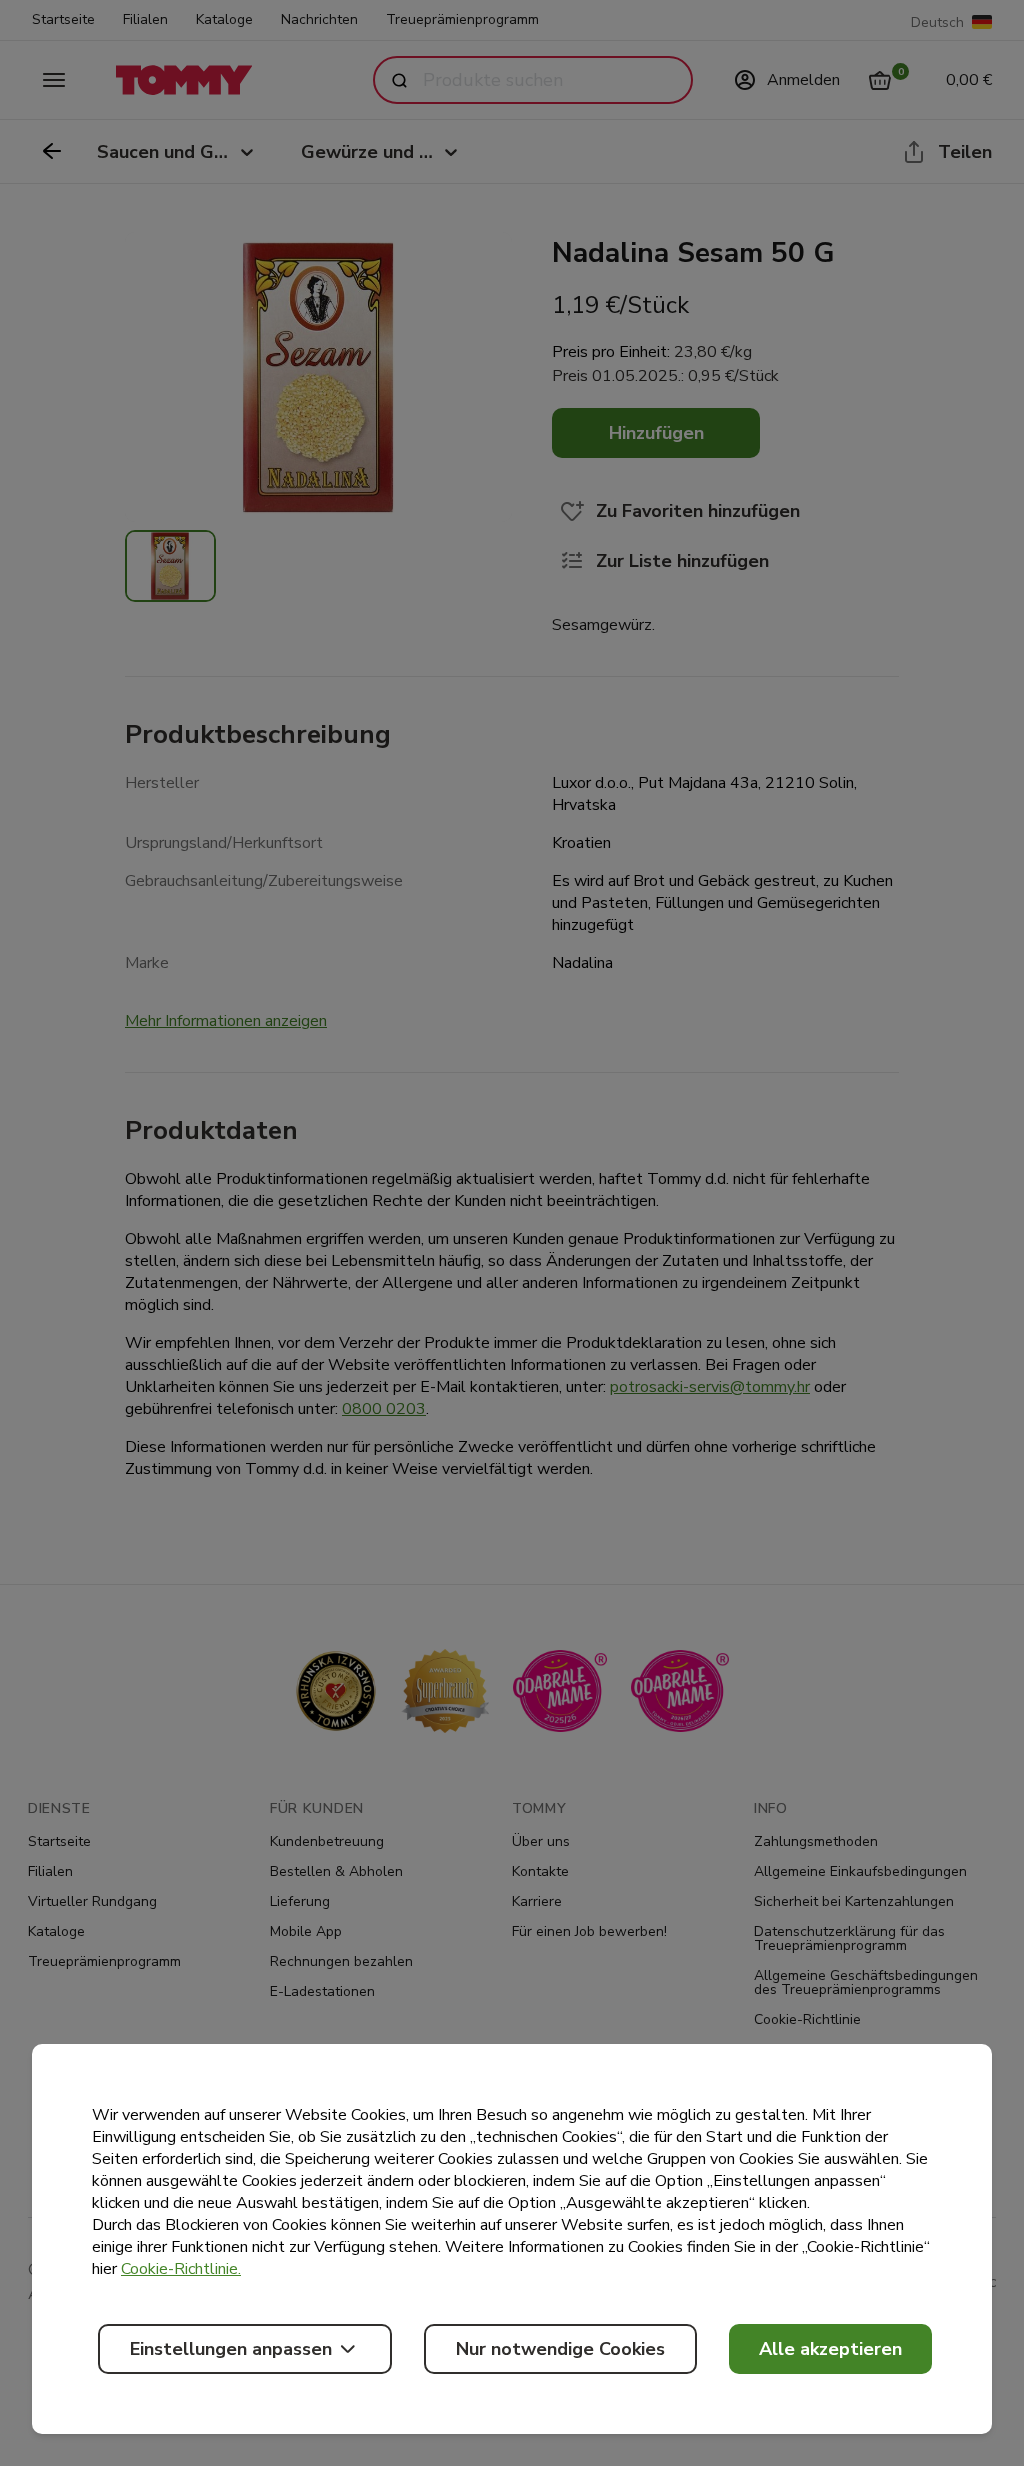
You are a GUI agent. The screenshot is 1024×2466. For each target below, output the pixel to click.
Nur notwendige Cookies (560, 2349)
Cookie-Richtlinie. (181, 2269)
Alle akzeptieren (830, 2349)
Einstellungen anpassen (231, 2349)
